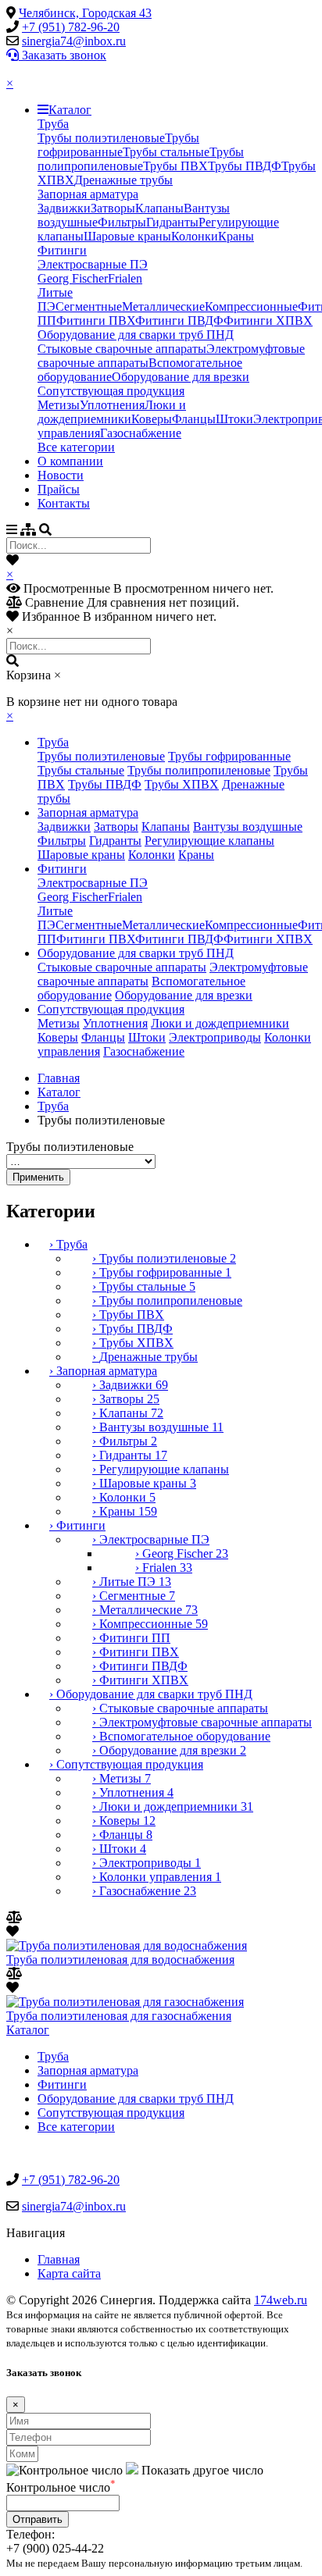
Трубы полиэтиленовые (101, 138)
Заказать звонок (63, 55)
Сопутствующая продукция (111, 391)
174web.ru (281, 2300)
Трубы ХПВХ (182, 784)
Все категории (76, 447)
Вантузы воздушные (248, 827)
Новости (61, 475)
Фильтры (122, 222)
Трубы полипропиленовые (141, 159)
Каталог (70, 110)
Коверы (152, 419)
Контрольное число (61, 2487)
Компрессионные (251, 306)
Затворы (113, 208)
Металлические (163, 306)
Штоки (234, 419)
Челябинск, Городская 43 (85, 13)
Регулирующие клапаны (209, 841)
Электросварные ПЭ (93, 264)
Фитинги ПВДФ (179, 321)
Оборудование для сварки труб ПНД (136, 335)
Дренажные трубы (123, 180)
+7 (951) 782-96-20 (71, 27)
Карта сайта (69, 2273)
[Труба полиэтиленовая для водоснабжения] (127, 1945)
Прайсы (59, 489)
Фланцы (194, 419)
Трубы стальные (166, 152)
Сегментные (89, 306)
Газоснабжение (141, 433)
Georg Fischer (73, 278)
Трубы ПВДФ (245, 166)
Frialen (125, 278)
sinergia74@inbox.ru (74, 41)
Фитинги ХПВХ (268, 321)
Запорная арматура (88, 194)
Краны (236, 236)
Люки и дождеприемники (112, 412)
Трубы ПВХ (175, 166)
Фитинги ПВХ (96, 321)
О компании (70, 461)
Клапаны (159, 208)
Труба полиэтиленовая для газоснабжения (119, 2016)
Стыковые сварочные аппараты (122, 349)
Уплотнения (112, 405)
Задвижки (64, 208)
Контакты (64, 503)
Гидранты (172, 222)
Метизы (59, 405)
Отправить (38, 2519)
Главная (59, 1078)
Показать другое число (202, 2470)
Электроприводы (215, 1037)
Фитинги (62, 250)
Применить (38, 1177)
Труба (53, 124)
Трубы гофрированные (118, 145)
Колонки (195, 236)
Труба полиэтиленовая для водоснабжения (120, 1960)
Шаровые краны (127, 236)
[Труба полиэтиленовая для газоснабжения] (125, 2002)
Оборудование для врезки (181, 377)
